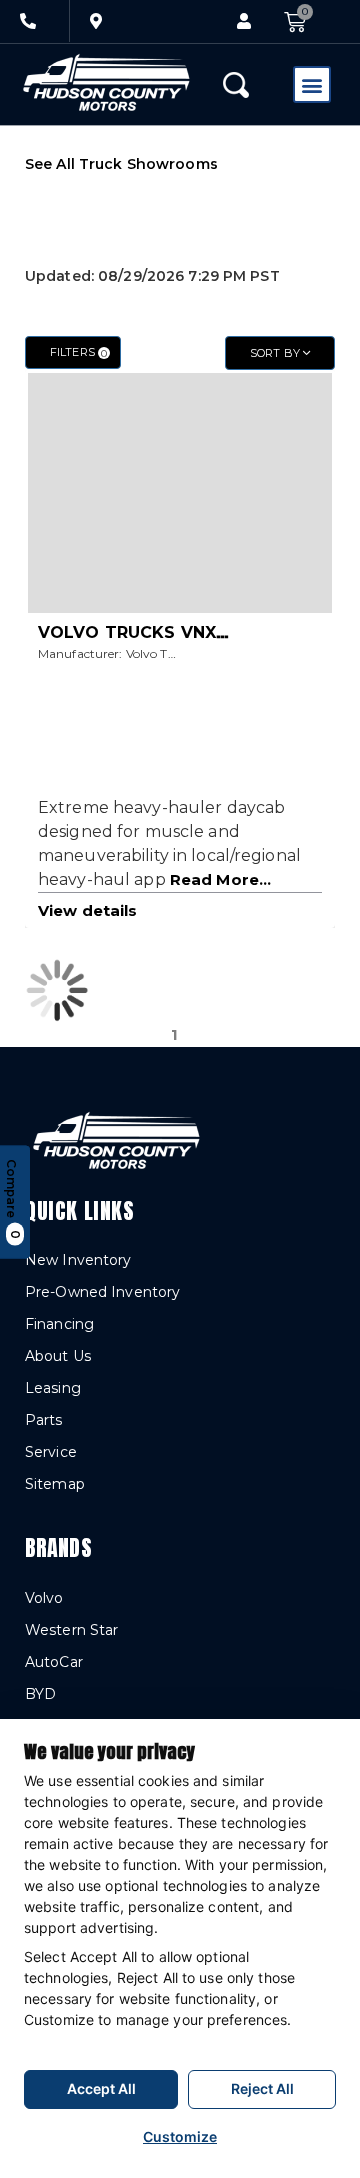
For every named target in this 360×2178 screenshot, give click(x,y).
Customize (180, 2136)
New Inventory (78, 1260)
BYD (40, 1694)
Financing (59, 1324)
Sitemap (55, 1484)
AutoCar (54, 1662)
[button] (244, 22)
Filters (78, 352)
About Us (58, 1356)
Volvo (44, 1598)
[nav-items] (28, 21)
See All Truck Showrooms (121, 164)
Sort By (276, 353)
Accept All (101, 2088)
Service (51, 1452)
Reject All (262, 2088)
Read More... (220, 879)
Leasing (53, 1388)
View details (87, 910)
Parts (44, 1420)
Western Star (71, 1630)
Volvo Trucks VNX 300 (145, 632)
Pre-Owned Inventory (102, 1292)
